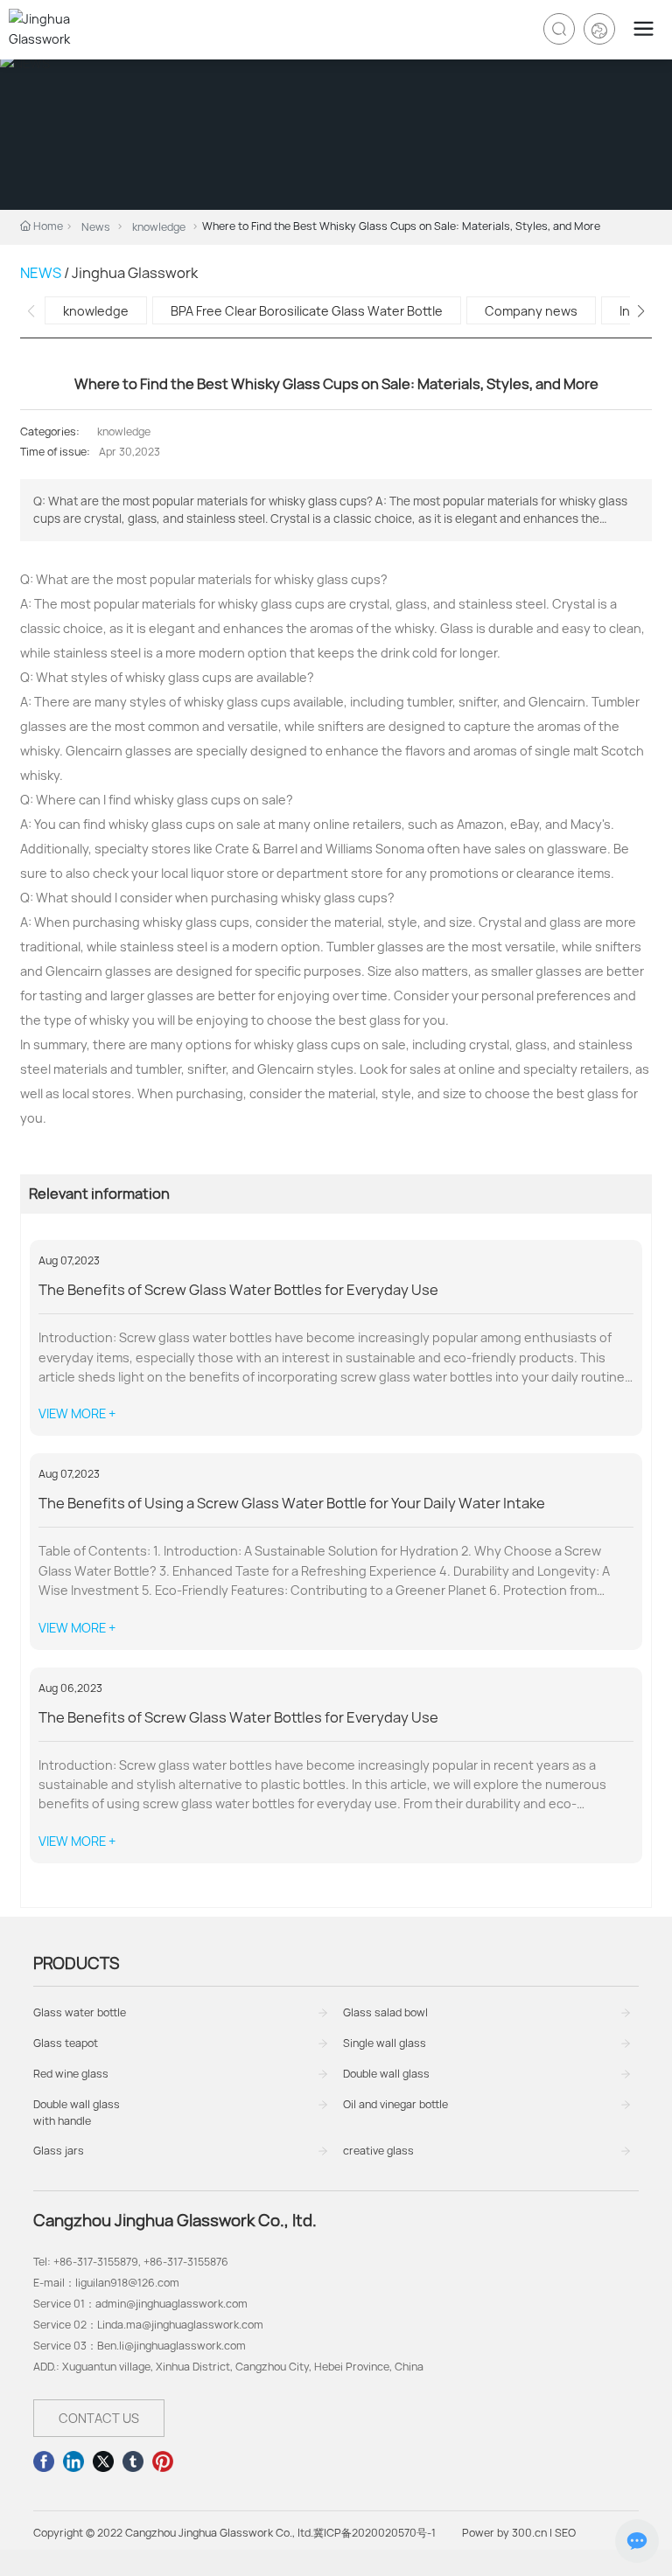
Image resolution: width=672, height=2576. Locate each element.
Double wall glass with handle (77, 2113)
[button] (641, 311)
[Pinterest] (163, 2461)
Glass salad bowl (385, 2012)
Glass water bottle (80, 2012)
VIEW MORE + (77, 1413)
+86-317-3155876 (186, 2262)
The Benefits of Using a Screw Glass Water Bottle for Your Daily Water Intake (292, 1503)
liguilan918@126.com (127, 2283)
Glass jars (59, 2151)
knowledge (159, 227)
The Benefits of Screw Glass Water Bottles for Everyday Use (238, 1290)
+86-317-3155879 (96, 2262)
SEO (565, 2533)
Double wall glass (386, 2074)
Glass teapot (66, 2043)
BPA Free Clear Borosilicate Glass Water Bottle (307, 311)
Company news (531, 311)
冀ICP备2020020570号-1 (374, 2533)
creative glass (378, 2151)
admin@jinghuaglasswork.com (171, 2304)
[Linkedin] (73, 2461)
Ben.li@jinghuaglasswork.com (171, 2346)
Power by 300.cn (504, 2533)
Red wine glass (71, 2074)
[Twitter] (103, 2461)
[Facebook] (44, 2461)
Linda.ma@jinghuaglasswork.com (180, 2325)
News (96, 227)
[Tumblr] (133, 2461)
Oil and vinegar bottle (395, 2104)
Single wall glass (385, 2043)
